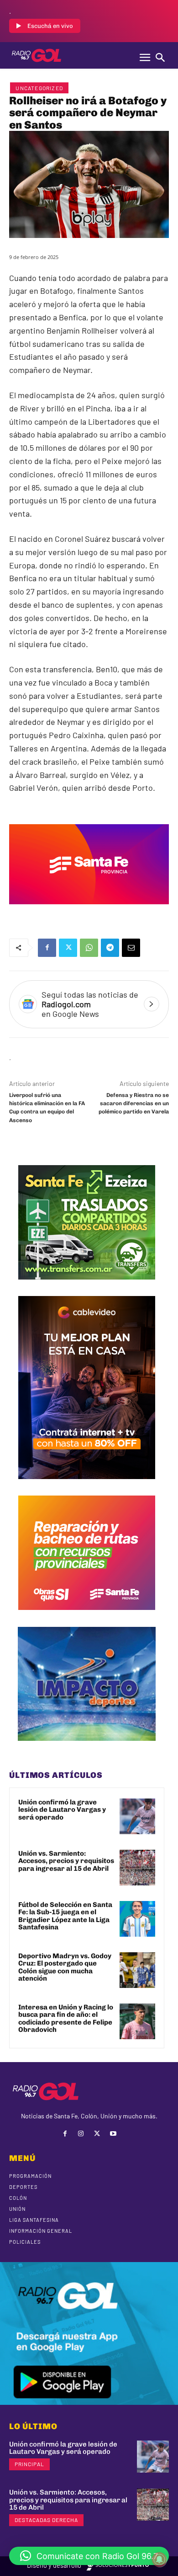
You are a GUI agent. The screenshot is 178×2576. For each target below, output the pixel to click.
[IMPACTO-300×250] (87, 1748)
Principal (29, 2464)
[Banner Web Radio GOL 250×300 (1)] (87, 1286)
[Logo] (37, 55)
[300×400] (87, 1486)
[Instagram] (81, 2134)
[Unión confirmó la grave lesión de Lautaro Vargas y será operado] (137, 1816)
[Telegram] (110, 948)
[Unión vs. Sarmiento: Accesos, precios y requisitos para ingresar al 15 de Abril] (137, 1868)
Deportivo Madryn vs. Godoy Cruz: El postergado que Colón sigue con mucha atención (65, 1967)
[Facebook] (47, 948)
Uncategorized (39, 88)
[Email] (131, 948)
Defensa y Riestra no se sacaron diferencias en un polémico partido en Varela (134, 1104)
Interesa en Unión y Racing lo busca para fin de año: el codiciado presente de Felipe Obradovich (66, 2019)
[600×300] (89, 911)
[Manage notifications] (159, 2560)
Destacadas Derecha (46, 2520)
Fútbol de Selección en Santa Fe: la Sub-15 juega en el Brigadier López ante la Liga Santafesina (65, 1916)
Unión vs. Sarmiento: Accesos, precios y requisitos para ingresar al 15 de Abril (66, 1861)
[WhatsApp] (89, 948)
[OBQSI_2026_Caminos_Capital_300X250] (87, 1617)
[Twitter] (68, 948)
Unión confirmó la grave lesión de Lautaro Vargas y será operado (62, 1810)
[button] (89, 2556)
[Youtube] (113, 2134)
